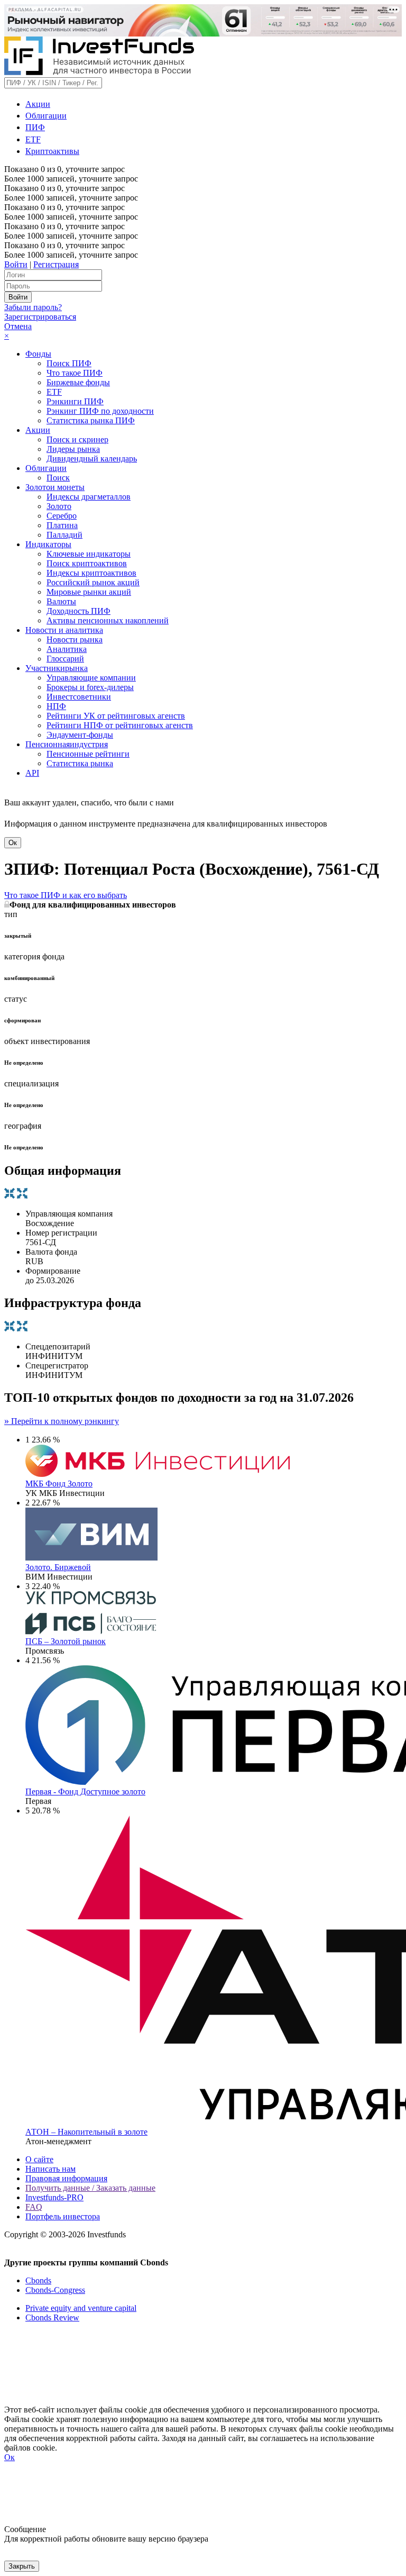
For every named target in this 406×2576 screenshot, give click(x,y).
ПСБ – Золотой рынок (66, 1641)
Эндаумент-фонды (80, 735)
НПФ (56, 706)
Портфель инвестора (63, 2216)
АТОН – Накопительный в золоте (86, 2132)
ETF (33, 139)
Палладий (64, 535)
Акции (38, 104)
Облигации (46, 116)
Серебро (62, 516)
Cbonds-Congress (55, 2290)
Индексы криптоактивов (91, 573)
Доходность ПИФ (79, 611)
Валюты (61, 601)
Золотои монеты (55, 487)
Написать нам (50, 2169)
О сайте (39, 2159)
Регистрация (56, 264)
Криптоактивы (52, 151)
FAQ (34, 2207)
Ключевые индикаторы (89, 554)
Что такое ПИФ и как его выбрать (66, 895)
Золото (59, 506)
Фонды (38, 354)
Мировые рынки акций (89, 592)
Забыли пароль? (33, 307)
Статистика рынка (80, 763)
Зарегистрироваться (40, 317)
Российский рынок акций (93, 582)
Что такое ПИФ (75, 373)
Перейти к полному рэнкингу (62, 1421)
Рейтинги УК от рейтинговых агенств (116, 716)
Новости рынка (75, 640)
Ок (13, 843)
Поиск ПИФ (69, 363)
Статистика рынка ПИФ (91, 420)
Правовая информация (66, 2178)
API (32, 773)
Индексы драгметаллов (89, 497)
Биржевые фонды (78, 382)
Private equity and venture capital (81, 2308)
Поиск (58, 478)
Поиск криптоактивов (87, 563)
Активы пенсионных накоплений (108, 620)
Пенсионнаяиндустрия (67, 744)
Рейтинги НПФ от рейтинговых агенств (120, 725)
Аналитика (67, 649)
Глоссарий (65, 659)
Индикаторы (48, 544)
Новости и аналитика (64, 630)
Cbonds (38, 2280)
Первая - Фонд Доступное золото (85, 1792)
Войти (16, 264)
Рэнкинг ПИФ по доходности (100, 411)
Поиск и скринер (77, 439)
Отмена (18, 326)
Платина (62, 525)
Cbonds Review (52, 2318)
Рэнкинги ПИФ (75, 401)
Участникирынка (57, 668)
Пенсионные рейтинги (88, 754)
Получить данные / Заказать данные (90, 2188)
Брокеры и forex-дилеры (90, 687)
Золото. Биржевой (58, 1567)
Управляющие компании (91, 678)
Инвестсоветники (79, 697)
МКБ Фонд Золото (59, 1484)
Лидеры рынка (73, 449)
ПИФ (35, 127)
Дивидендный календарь (92, 459)
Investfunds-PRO (54, 2197)
